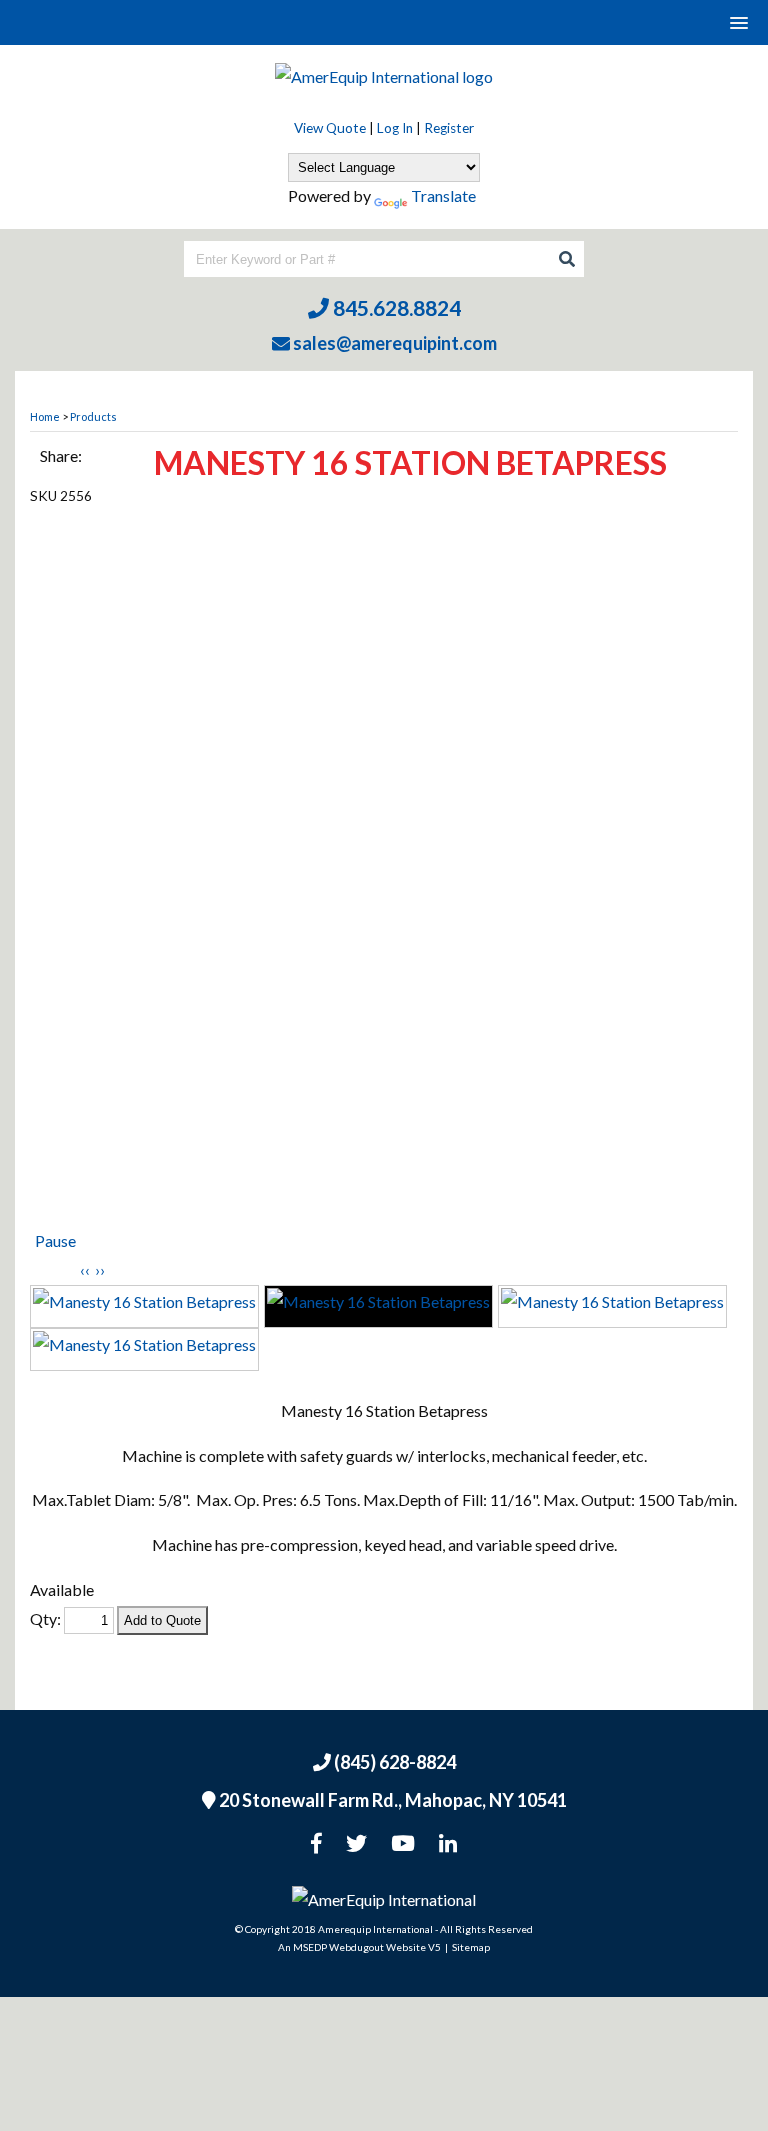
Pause (55, 1240)
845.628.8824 (395, 307)
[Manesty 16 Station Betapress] (384, 872)
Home (45, 416)
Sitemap (471, 1947)
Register (449, 128)
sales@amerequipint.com (393, 343)
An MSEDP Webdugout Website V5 (359, 1947)
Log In (395, 128)
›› (100, 1269)
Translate (443, 195)
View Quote (330, 128)
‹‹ (85, 1269)
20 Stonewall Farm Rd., (391, 1800)
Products (93, 416)
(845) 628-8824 (393, 1762)
